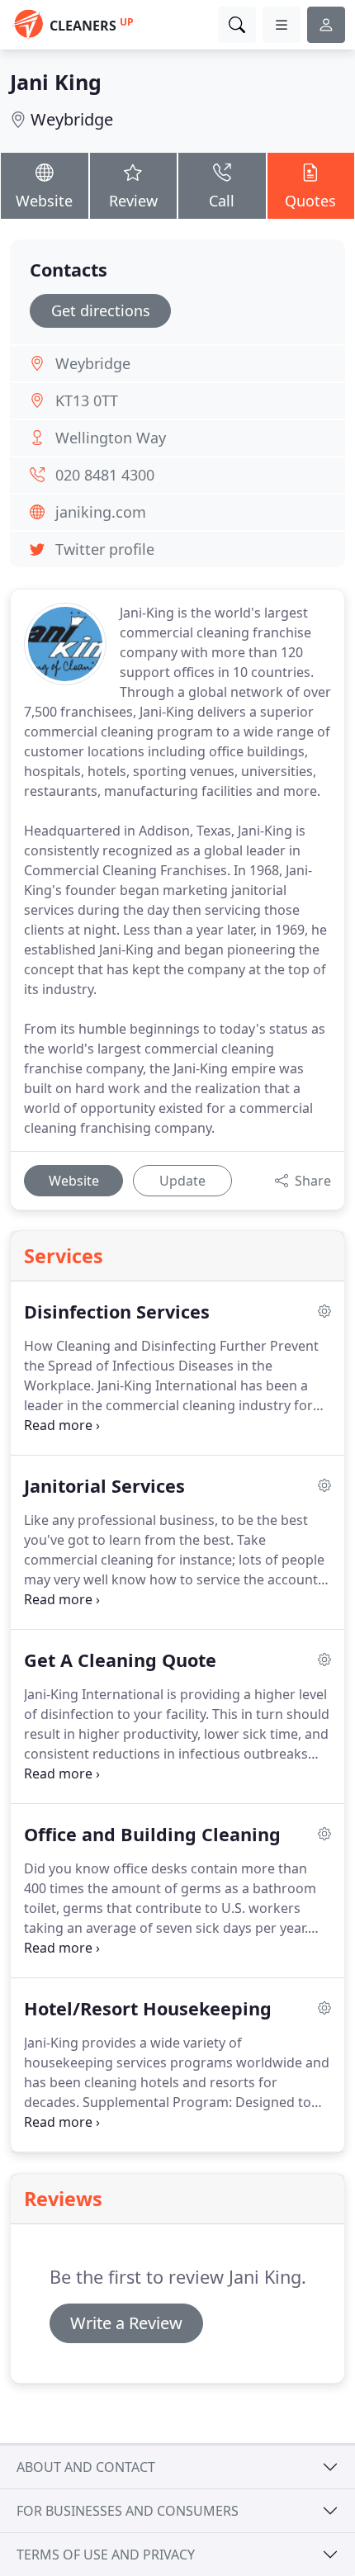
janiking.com (101, 512)
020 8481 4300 (105, 475)
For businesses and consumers (128, 2511)
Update (182, 1181)
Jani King (56, 82)
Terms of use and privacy (106, 2555)
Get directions (101, 310)
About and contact (86, 2467)
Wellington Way (111, 438)
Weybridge (72, 119)
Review (133, 201)
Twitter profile (105, 549)
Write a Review (126, 2323)
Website (44, 201)
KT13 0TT (87, 400)
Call (222, 201)
